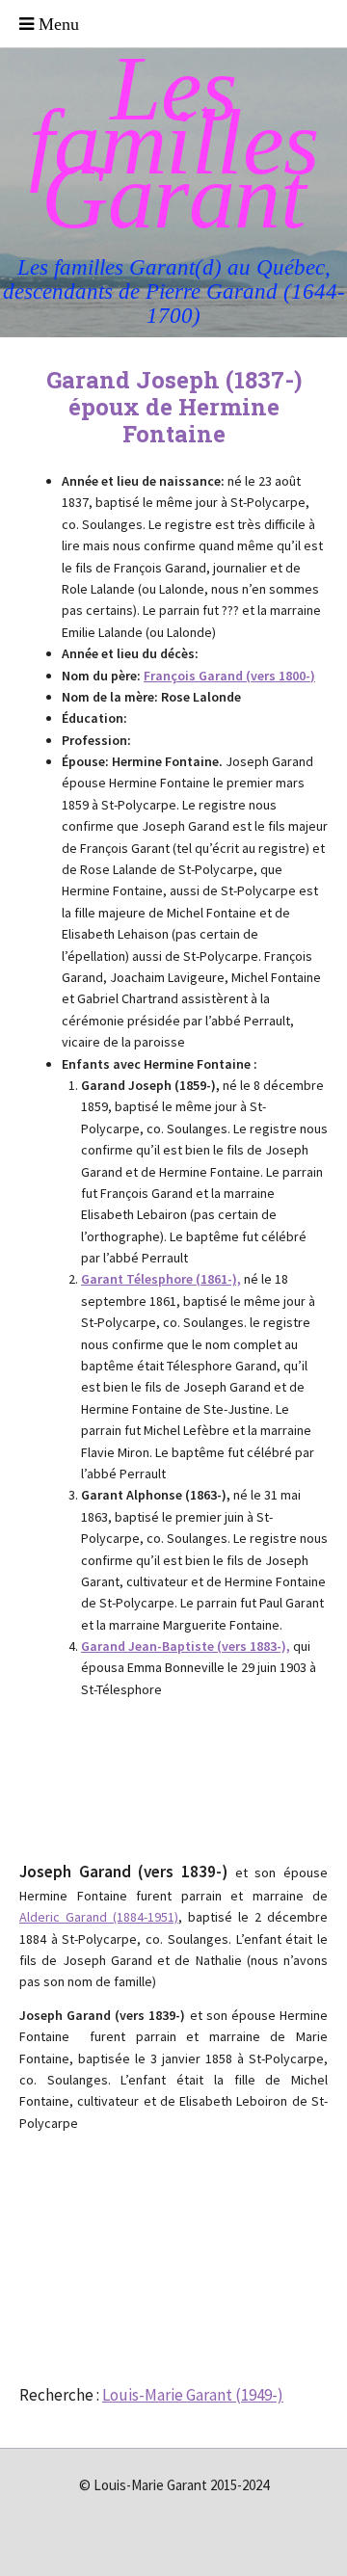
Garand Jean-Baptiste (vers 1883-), (186, 1646)
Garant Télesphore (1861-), (161, 1279)
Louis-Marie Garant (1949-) (193, 2395)
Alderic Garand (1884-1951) (99, 1917)
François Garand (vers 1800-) (229, 676)
